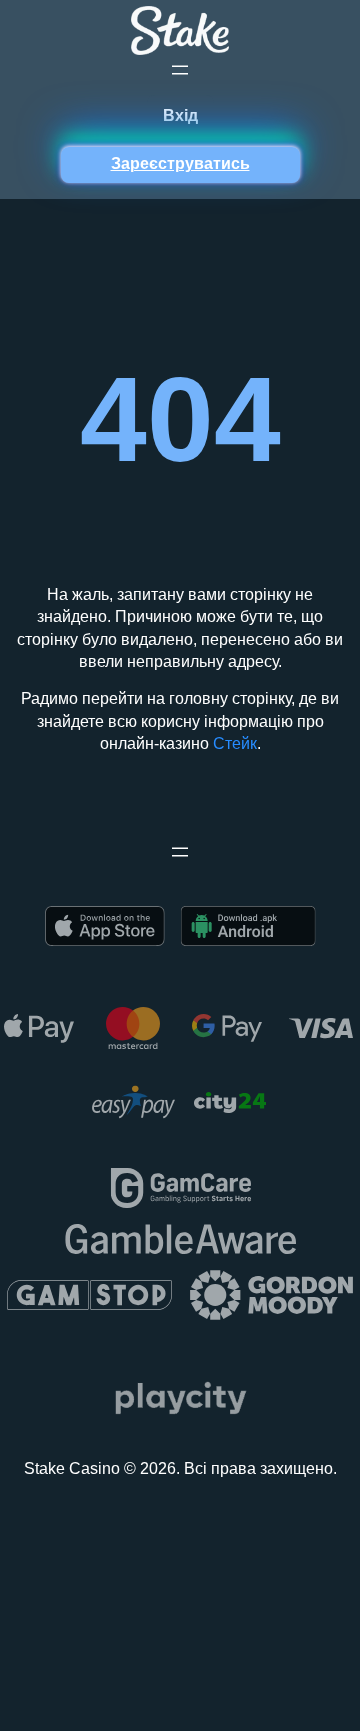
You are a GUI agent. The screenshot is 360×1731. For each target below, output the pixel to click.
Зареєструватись (180, 163)
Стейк (235, 743)
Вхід (180, 115)
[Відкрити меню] (180, 70)
